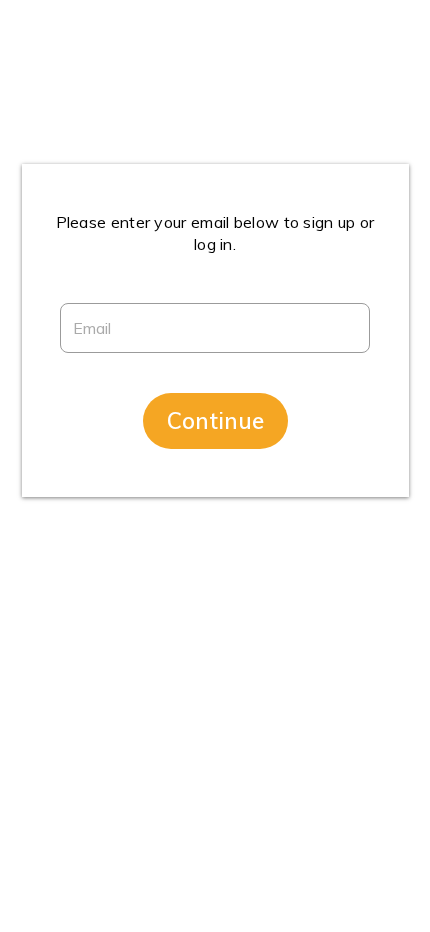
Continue (215, 420)
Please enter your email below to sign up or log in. (215, 233)
